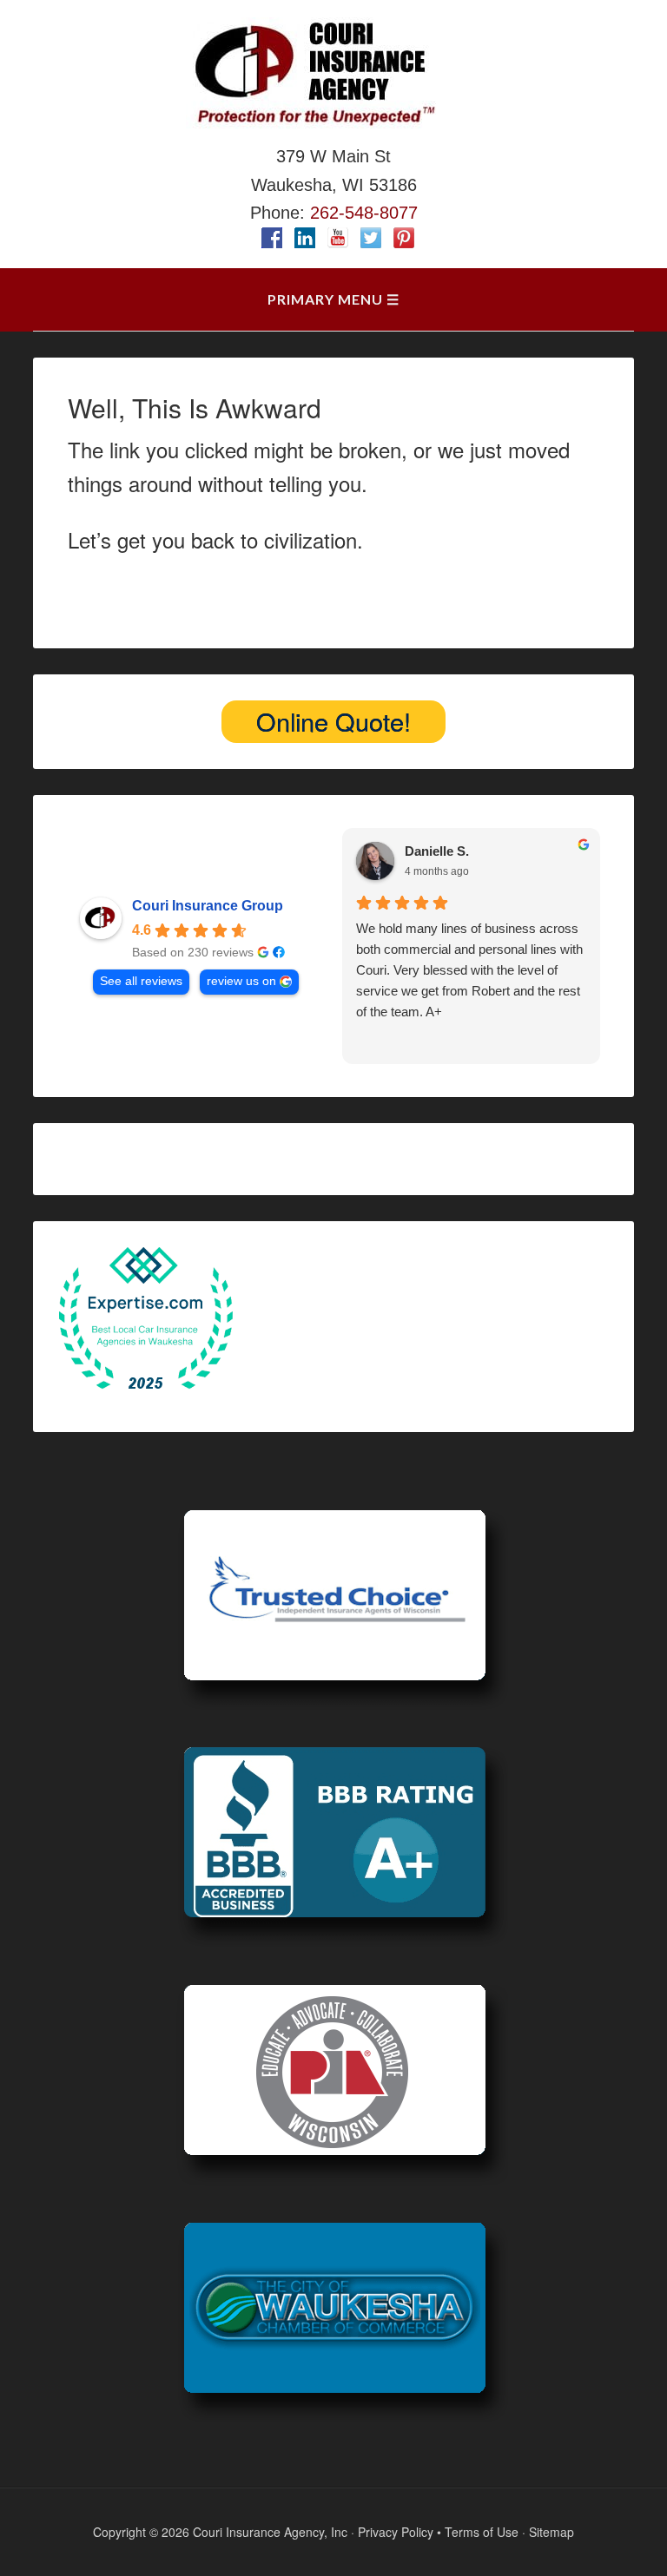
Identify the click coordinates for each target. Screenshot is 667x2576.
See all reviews (141, 981)
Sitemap (551, 2532)
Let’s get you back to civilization (212, 539)
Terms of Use (482, 2532)
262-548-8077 (364, 213)
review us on (241, 981)
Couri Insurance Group (208, 906)
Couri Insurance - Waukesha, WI (333, 74)
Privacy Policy (396, 2532)
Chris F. (428, 854)
